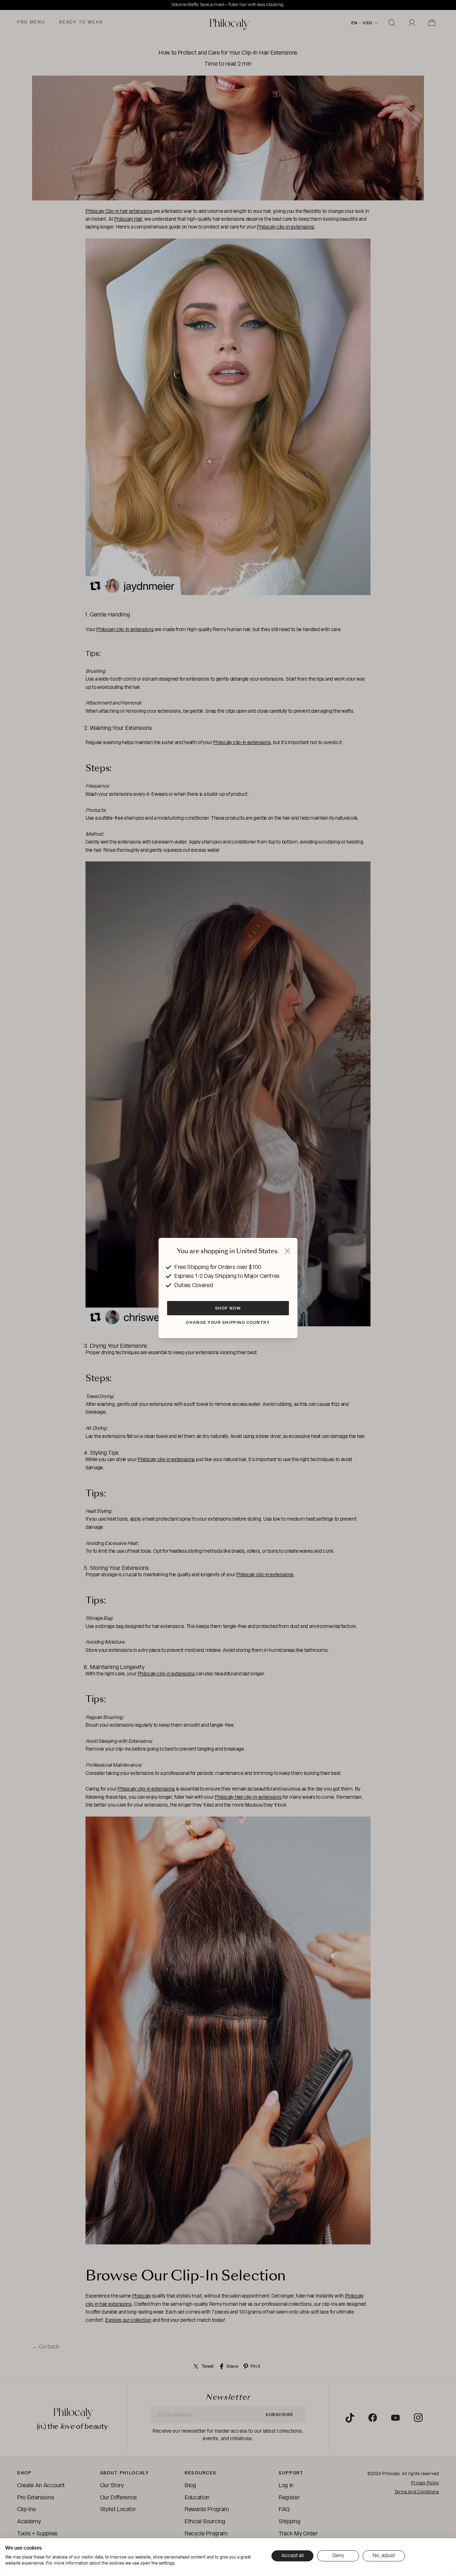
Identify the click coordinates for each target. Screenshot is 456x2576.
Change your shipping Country (228, 1322)
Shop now (228, 1308)
